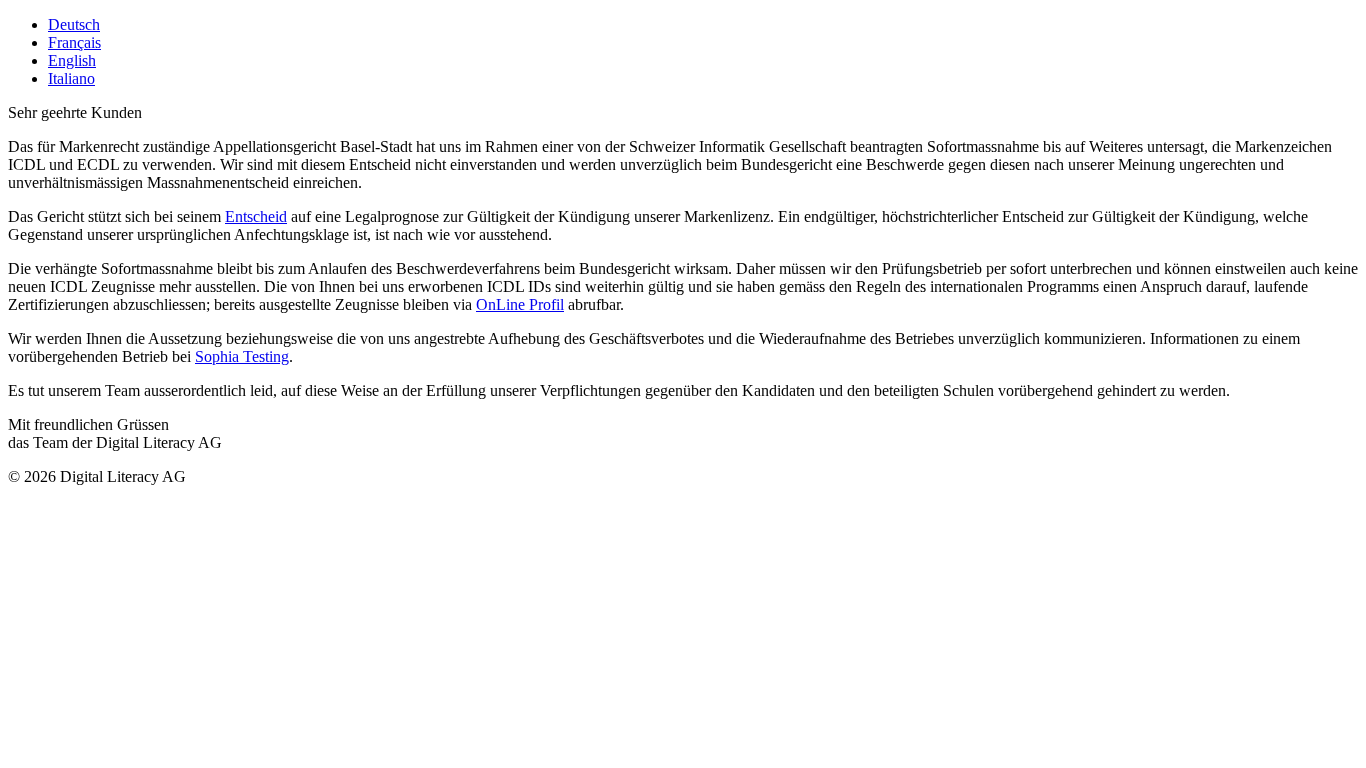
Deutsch (74, 24)
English (72, 60)
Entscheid (256, 216)
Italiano (71, 78)
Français (74, 42)
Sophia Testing (242, 356)
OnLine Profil (520, 304)
